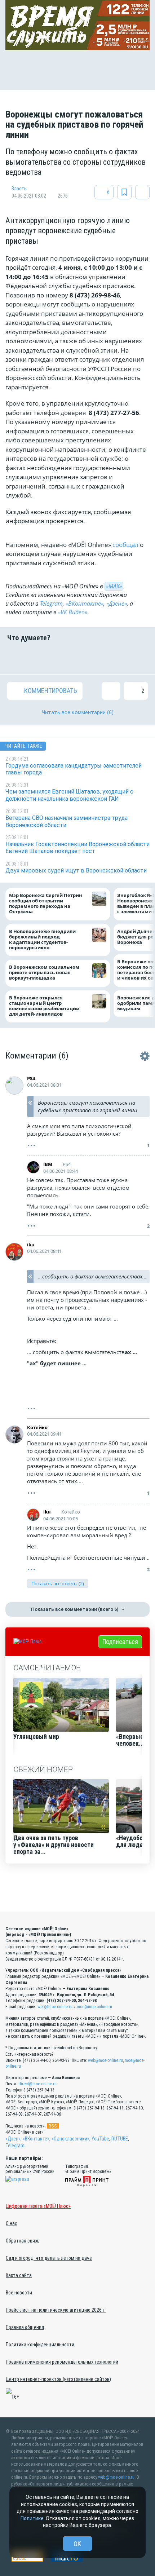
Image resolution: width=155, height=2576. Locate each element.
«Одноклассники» (70, 2139)
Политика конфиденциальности (40, 2345)
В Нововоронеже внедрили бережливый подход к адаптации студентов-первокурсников (42, 940)
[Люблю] (65, 658)
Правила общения (25, 2327)
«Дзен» (13, 2139)
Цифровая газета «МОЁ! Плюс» (38, 2206)
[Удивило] (90, 658)
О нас (12, 2223)
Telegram (51, 604)
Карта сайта (19, 2275)
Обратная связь (23, 2241)
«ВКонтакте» (85, 604)
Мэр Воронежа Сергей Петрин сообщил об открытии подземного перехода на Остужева (46, 904)
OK (77, 2544)
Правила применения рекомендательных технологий (62, 2362)
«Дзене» (117, 604)
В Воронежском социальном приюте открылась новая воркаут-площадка (44, 973)
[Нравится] (16, 658)
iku (31, 1245)
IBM (48, 1164)
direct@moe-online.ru (37, 2084)
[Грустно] (114, 658)
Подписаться (120, 1642)
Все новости (19, 2293)
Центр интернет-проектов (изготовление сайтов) (58, 2379)
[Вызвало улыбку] (41, 658)
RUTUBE (120, 2139)
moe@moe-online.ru (94, 2007)
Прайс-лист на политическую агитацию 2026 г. (56, 2310)
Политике (32, 2518)
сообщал (125, 545)
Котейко (37, 1427)
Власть (19, 189)
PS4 (31, 1078)
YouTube (100, 2139)
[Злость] (139, 658)
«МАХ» (114, 586)
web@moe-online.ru (55, 2007)
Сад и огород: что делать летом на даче (49, 2258)
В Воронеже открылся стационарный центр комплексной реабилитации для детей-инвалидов (44, 1006)
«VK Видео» (73, 612)
